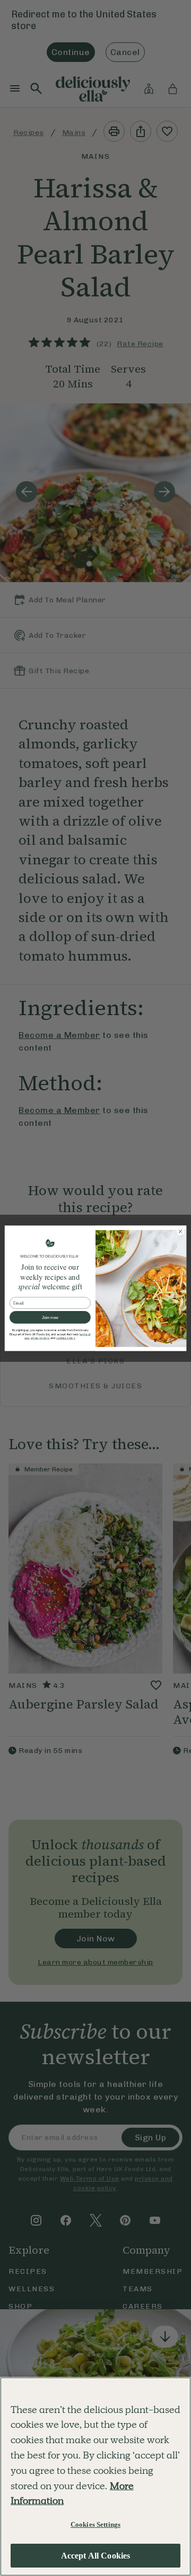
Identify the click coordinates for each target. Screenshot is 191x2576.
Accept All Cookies (96, 2556)
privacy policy (40, 1338)
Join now (50, 1317)
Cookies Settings (95, 2524)
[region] (95, 2476)
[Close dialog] (180, 1231)
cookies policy (66, 1338)
